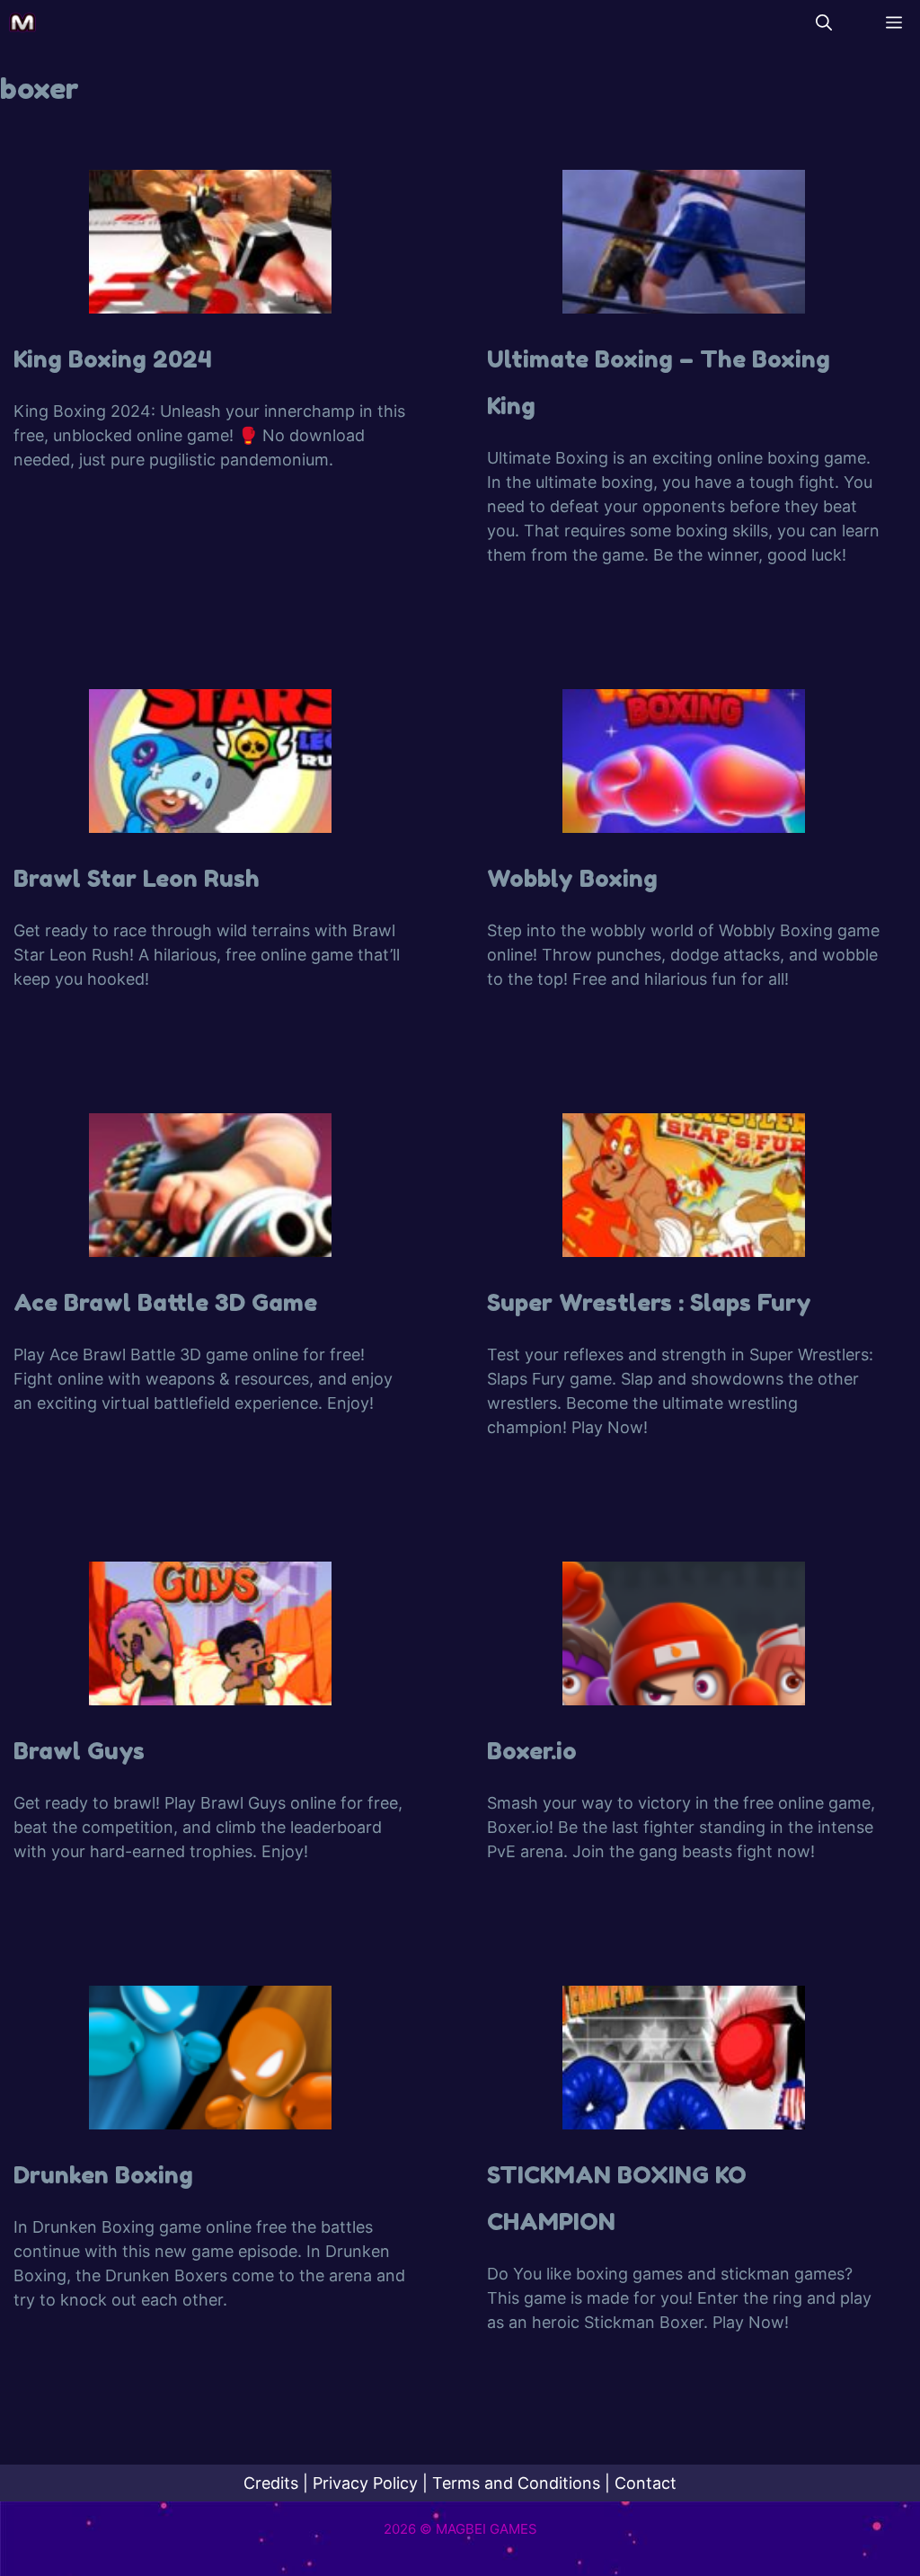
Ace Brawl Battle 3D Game (165, 1302)
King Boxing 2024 (113, 359)
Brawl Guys (79, 1751)
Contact (646, 2483)
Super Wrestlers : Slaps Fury (649, 1302)
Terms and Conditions (516, 2483)
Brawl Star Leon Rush (137, 878)
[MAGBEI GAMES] (22, 22)
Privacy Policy (365, 2483)
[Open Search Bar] (824, 22)
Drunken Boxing (103, 2175)
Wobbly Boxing (572, 878)
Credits (271, 2483)
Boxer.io (532, 1751)
